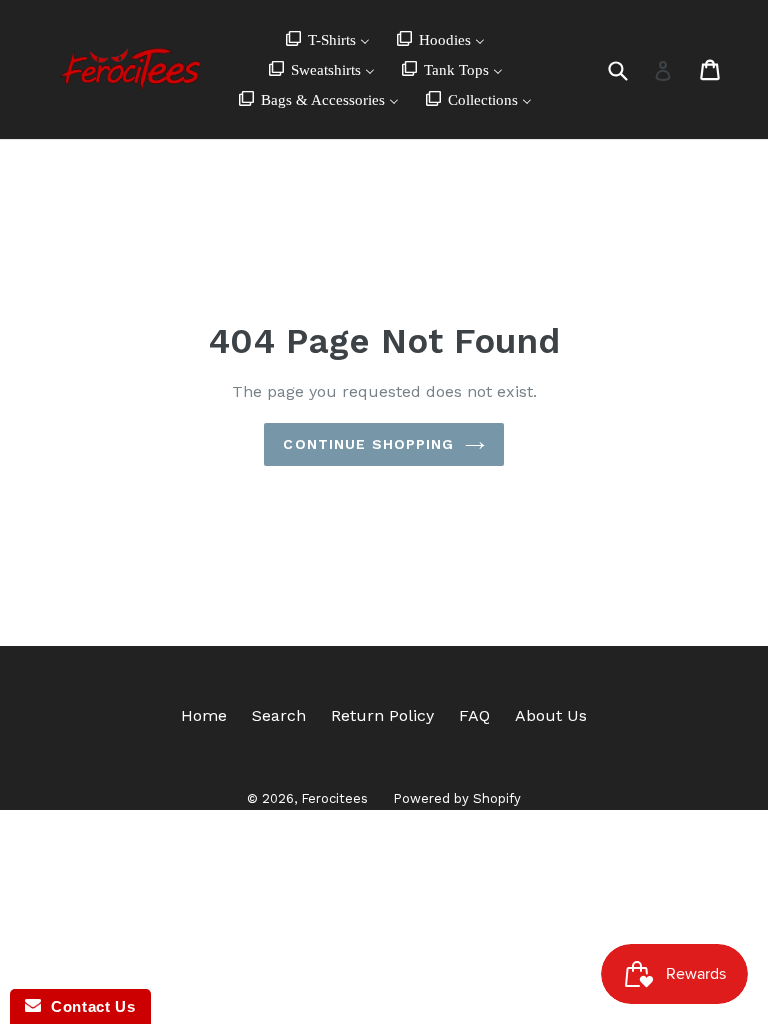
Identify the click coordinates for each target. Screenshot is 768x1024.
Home (204, 715)
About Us (551, 715)
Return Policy (382, 715)
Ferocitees (334, 798)
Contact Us (88, 1006)
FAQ (474, 715)
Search (279, 715)
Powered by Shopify (457, 798)
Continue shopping (368, 444)
